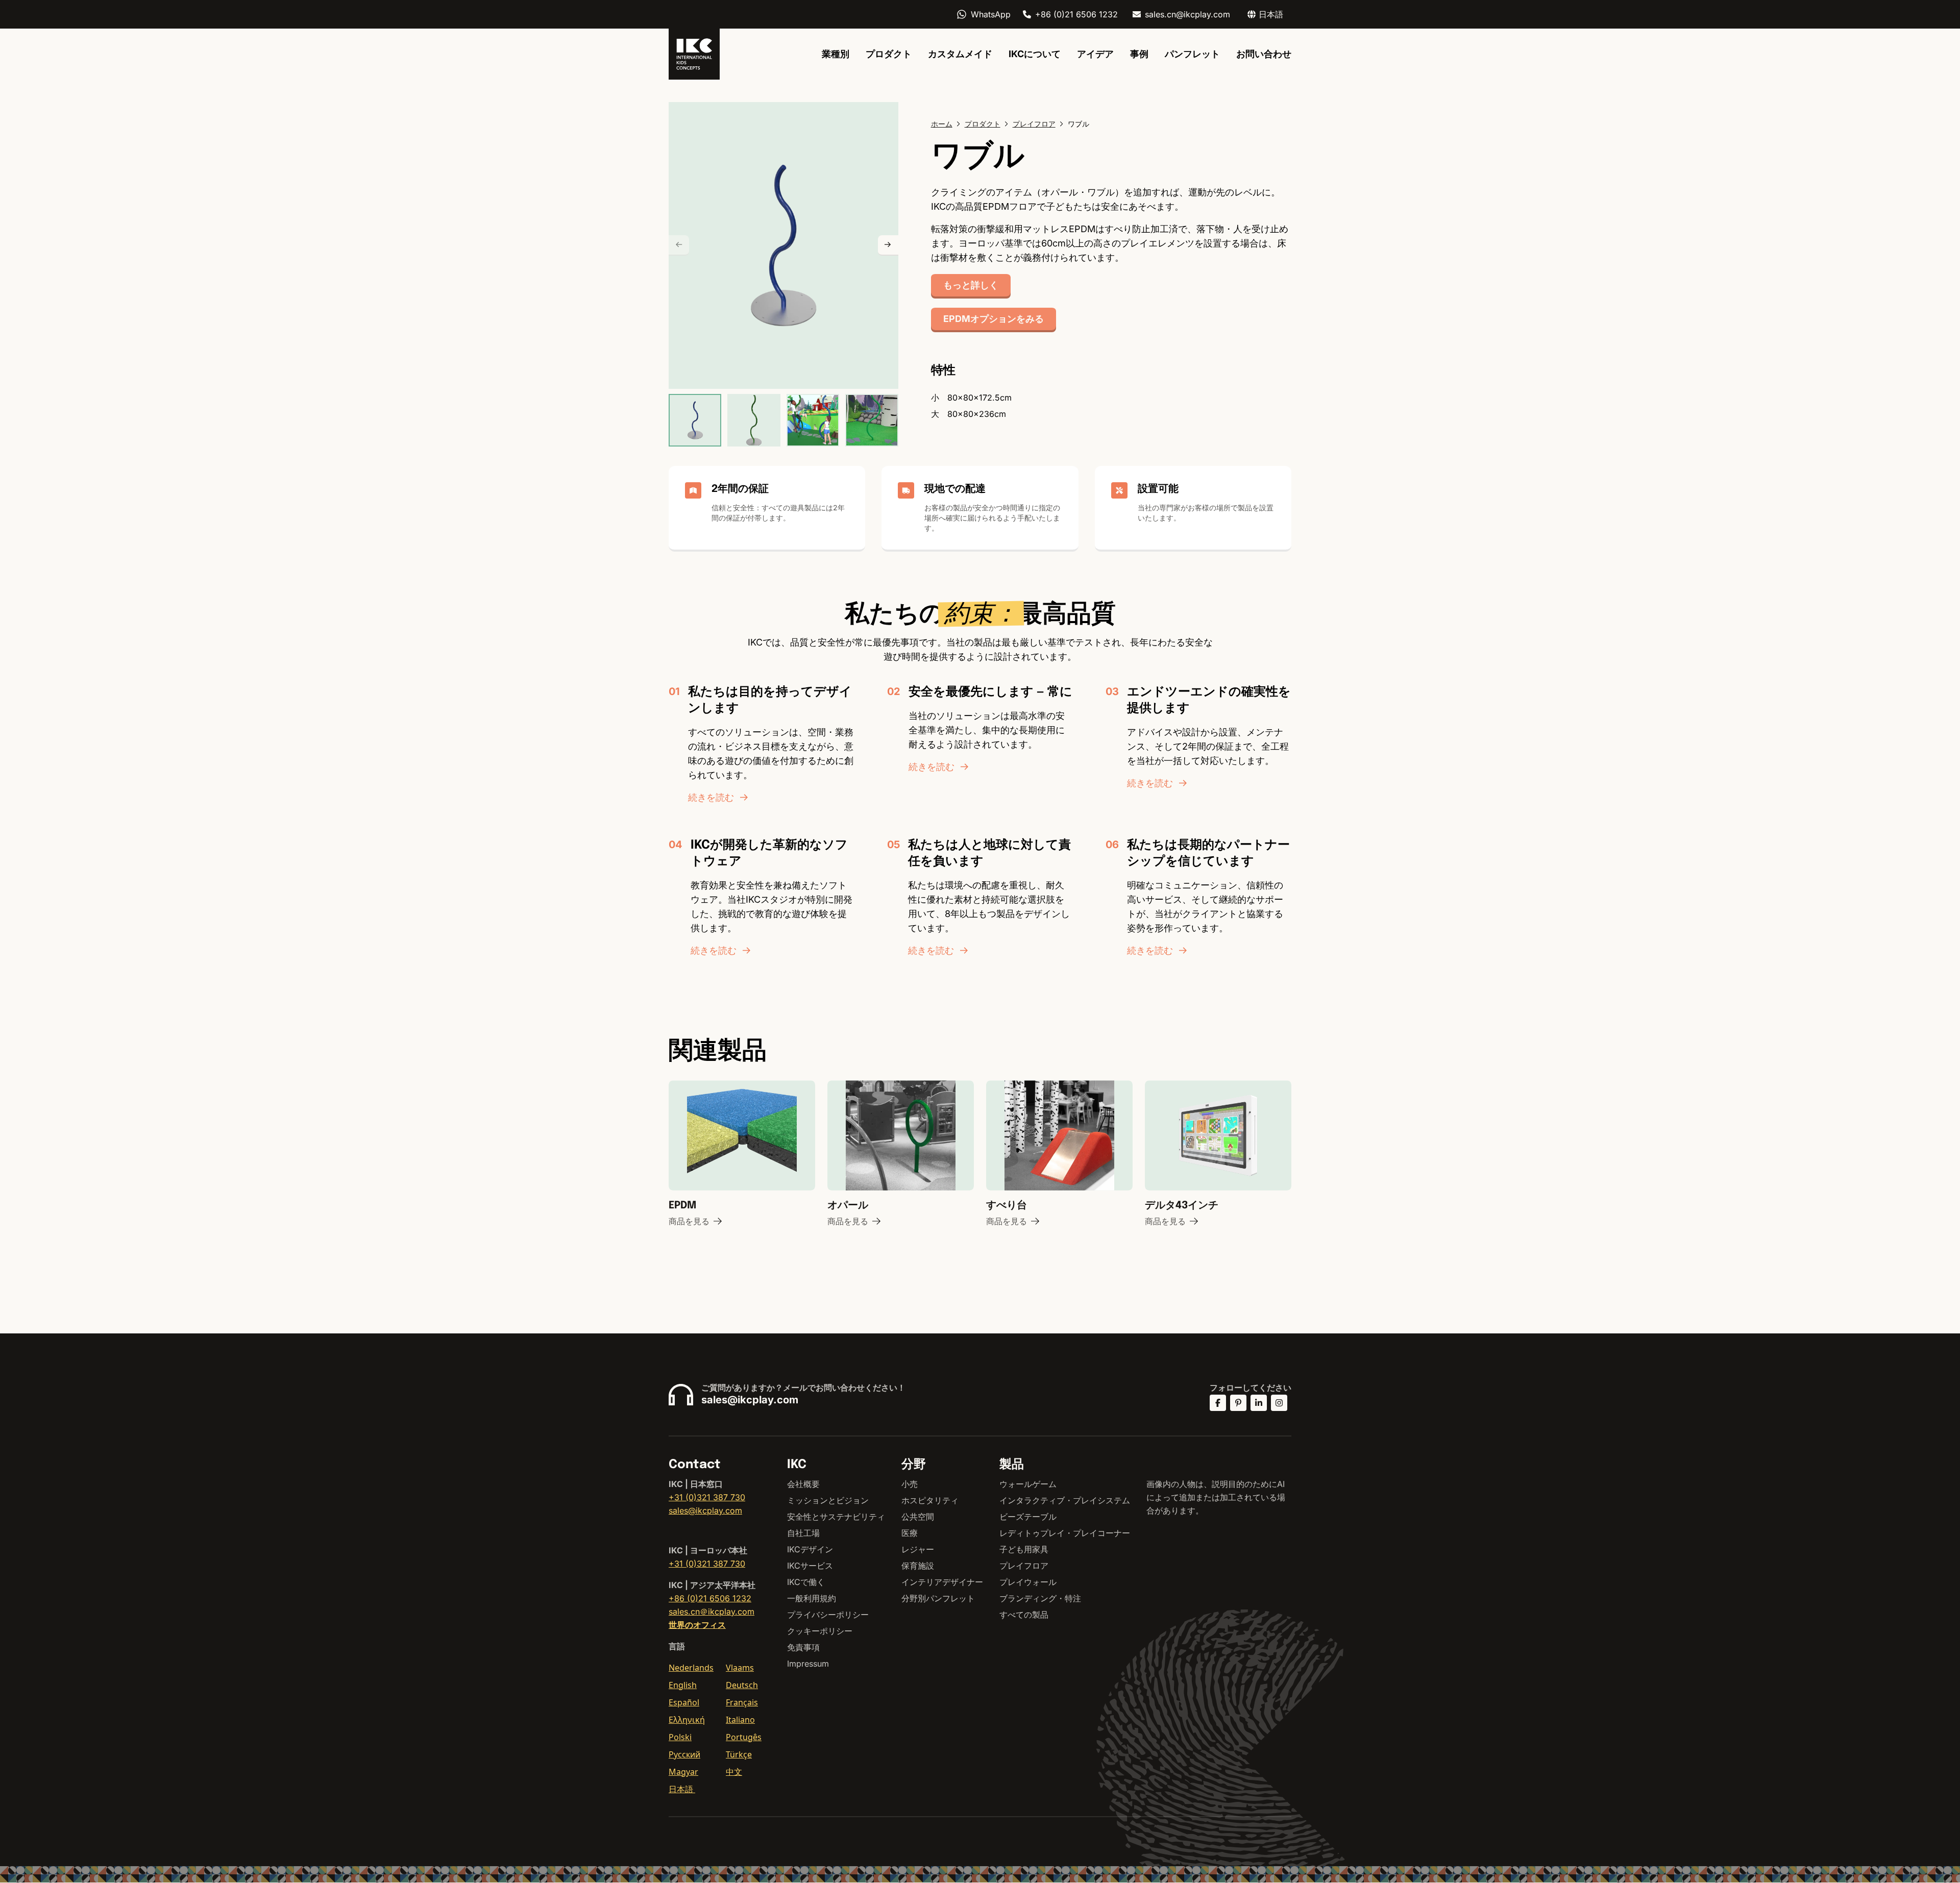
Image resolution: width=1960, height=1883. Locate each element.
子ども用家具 (1024, 1549)
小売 (910, 1484)
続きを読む (711, 797)
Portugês (744, 1737)
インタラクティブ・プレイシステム (1065, 1500)
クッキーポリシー (820, 1631)
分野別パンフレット (938, 1598)
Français (742, 1702)
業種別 (836, 54)
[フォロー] (1218, 1403)
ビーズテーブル (1028, 1517)
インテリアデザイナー (942, 1582)
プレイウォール (1028, 1582)
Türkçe (739, 1754)
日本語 (682, 1789)
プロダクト (889, 54)
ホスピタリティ (930, 1500)
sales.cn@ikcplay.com (1187, 14)
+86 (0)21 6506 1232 (1076, 14)
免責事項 (803, 1647)
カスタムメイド (960, 54)
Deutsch (742, 1685)
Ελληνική (687, 1720)
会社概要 (803, 1484)
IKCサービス (810, 1566)
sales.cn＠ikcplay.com (712, 1612)
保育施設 (918, 1566)
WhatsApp (991, 14)
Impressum (808, 1664)
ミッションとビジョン (828, 1500)
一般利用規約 (812, 1598)
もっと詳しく (971, 285)
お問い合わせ (1264, 54)
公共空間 (918, 1517)
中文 (734, 1772)
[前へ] (679, 245)
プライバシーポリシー (828, 1615)
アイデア (1095, 54)
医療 (910, 1533)
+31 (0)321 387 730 (707, 1497)
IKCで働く (806, 1582)
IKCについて (1035, 54)
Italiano (740, 1720)
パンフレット (1192, 54)
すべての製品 (1024, 1615)
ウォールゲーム (1028, 1484)
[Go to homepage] (694, 54)
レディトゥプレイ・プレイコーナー (1065, 1533)
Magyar (683, 1772)
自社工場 (803, 1533)
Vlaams (740, 1668)
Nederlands (691, 1668)
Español (684, 1702)
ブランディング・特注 (1040, 1598)
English (683, 1685)
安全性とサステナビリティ (836, 1517)
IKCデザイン (810, 1549)
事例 (1139, 54)
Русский (684, 1754)
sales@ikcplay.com (750, 1400)
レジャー (918, 1549)
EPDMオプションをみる (994, 319)
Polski (680, 1737)
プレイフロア (1024, 1566)
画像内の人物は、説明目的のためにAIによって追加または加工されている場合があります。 (1216, 1497)
